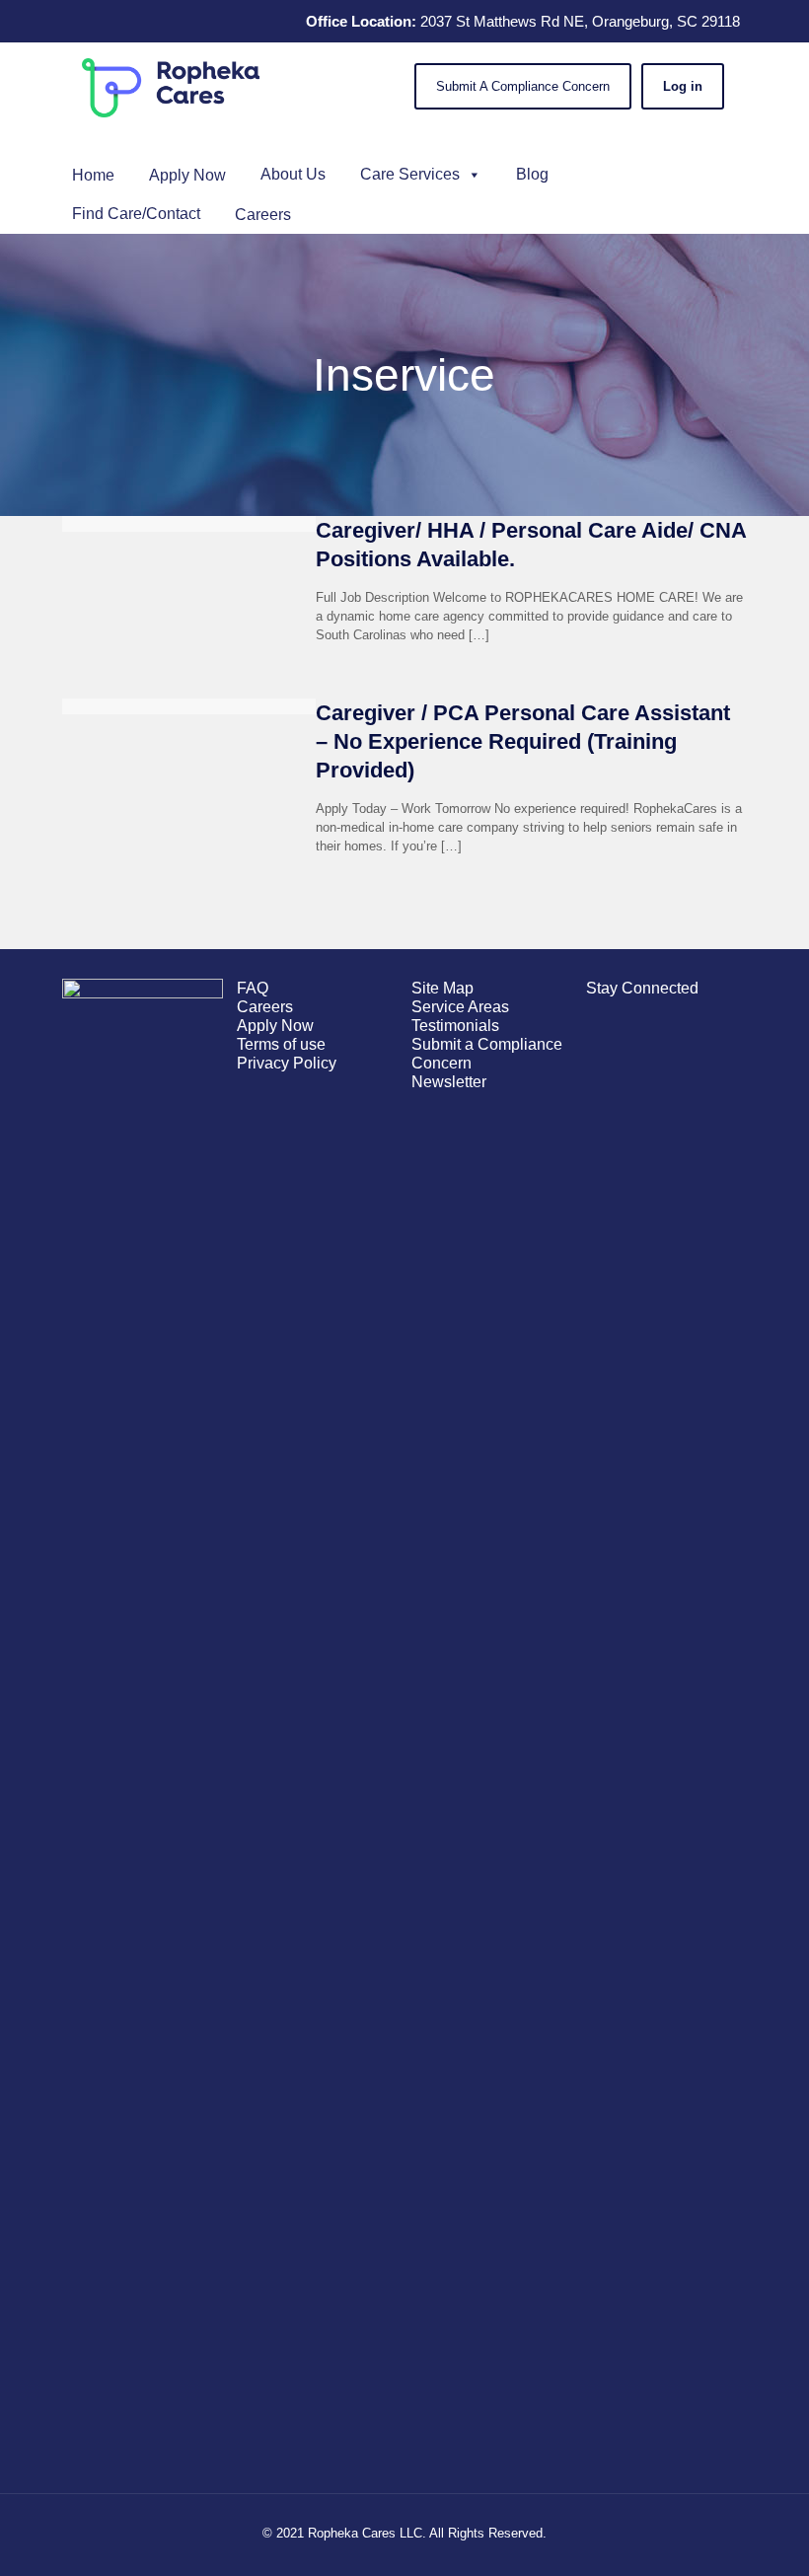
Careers (265, 1007)
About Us (293, 174)
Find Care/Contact (136, 214)
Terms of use (281, 1044)
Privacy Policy (287, 1063)
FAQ (253, 988)
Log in (683, 86)
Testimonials (455, 1026)
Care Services (410, 174)
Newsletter (449, 1082)
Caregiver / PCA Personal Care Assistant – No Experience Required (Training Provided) (523, 741)
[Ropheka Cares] (171, 87)
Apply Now (275, 1026)
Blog (532, 174)
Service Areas (460, 1007)
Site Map (442, 988)
